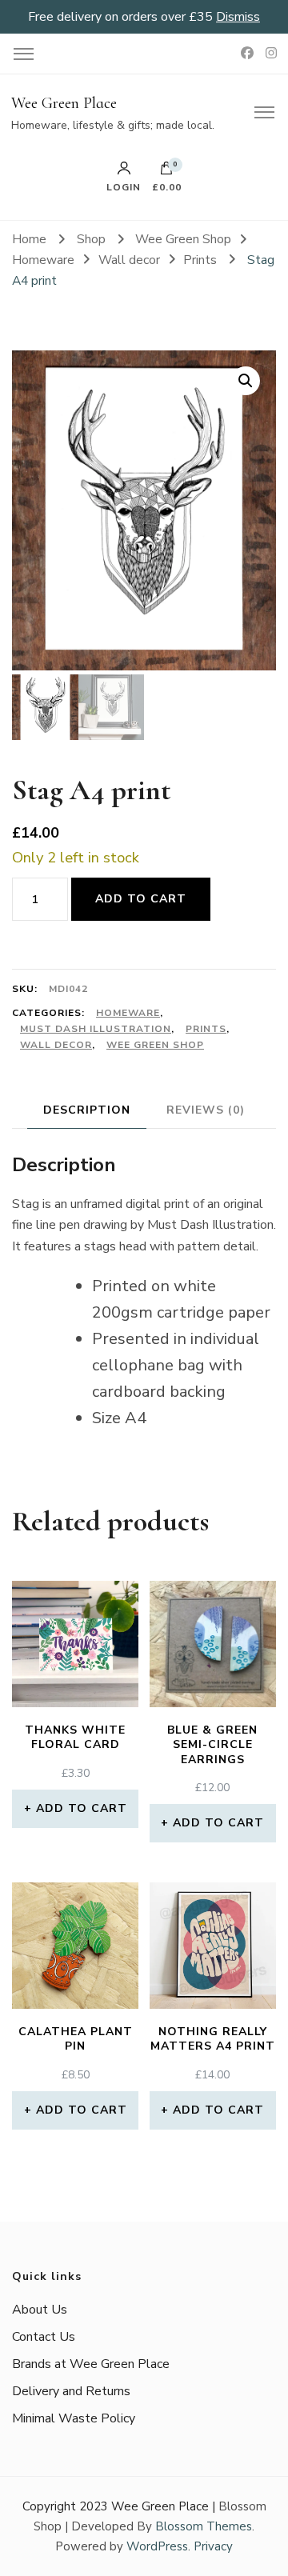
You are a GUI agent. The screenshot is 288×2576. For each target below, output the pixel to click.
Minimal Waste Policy (74, 2418)
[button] (246, 381)
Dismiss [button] (238, 17)
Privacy (213, 2546)
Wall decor (56, 1045)
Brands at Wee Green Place (91, 2364)
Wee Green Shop (155, 1045)
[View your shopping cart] (166, 172)
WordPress (157, 2546)
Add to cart (141, 899)
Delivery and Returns (71, 2391)
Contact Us (44, 2337)
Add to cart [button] (82, 1808)
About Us (40, 2310)
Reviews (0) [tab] (206, 1110)
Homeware (128, 1013)
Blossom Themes (204, 2526)
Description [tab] (87, 1110)
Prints (206, 1029)
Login (124, 186)
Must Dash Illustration (96, 1029)
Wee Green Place (64, 103)
